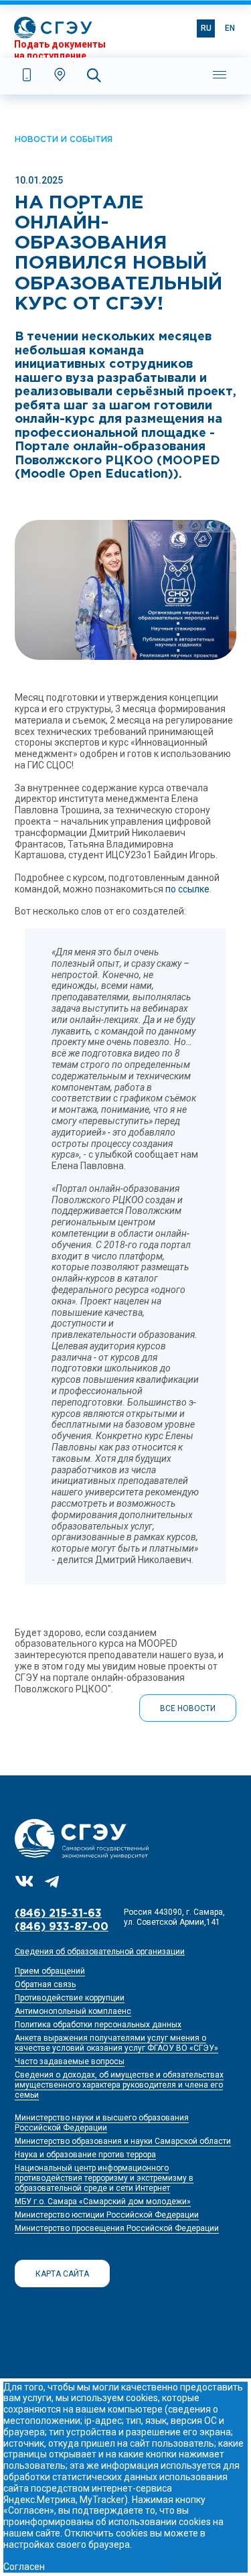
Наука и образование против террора (85, 2155)
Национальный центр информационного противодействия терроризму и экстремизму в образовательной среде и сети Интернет (104, 2178)
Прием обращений (50, 1971)
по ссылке (187, 889)
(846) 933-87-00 (62, 1927)
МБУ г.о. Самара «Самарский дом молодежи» (103, 2201)
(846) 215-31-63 (58, 1914)
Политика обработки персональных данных (98, 2025)
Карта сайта (62, 2274)
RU (206, 28)
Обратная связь (45, 1984)
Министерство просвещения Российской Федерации (117, 2228)
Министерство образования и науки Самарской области (123, 2141)
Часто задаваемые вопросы (70, 2061)
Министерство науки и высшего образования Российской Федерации (102, 2123)
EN (230, 28)
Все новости (188, 1708)
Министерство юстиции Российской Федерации (107, 2215)
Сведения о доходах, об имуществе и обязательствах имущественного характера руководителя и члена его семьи (119, 2085)
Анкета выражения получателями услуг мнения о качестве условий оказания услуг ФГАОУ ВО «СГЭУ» (116, 2043)
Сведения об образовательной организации (100, 1952)
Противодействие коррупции (70, 1998)
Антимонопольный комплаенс (73, 2011)
